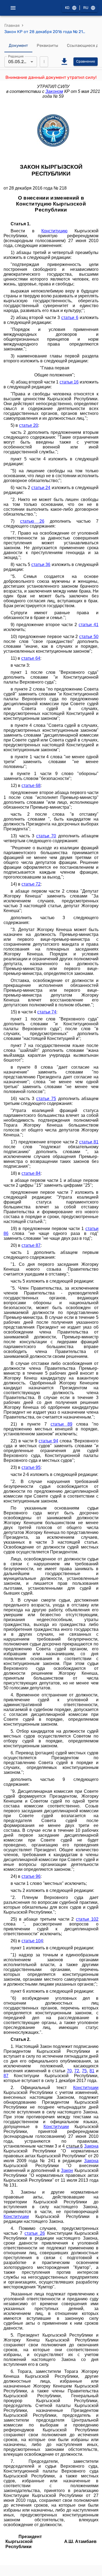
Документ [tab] (18, 45)
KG (67, 8)
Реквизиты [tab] (47, 45)
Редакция (16, 56)
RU (86, 8)
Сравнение (86, 61)
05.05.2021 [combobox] (19, 62)
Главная (12, 25)
